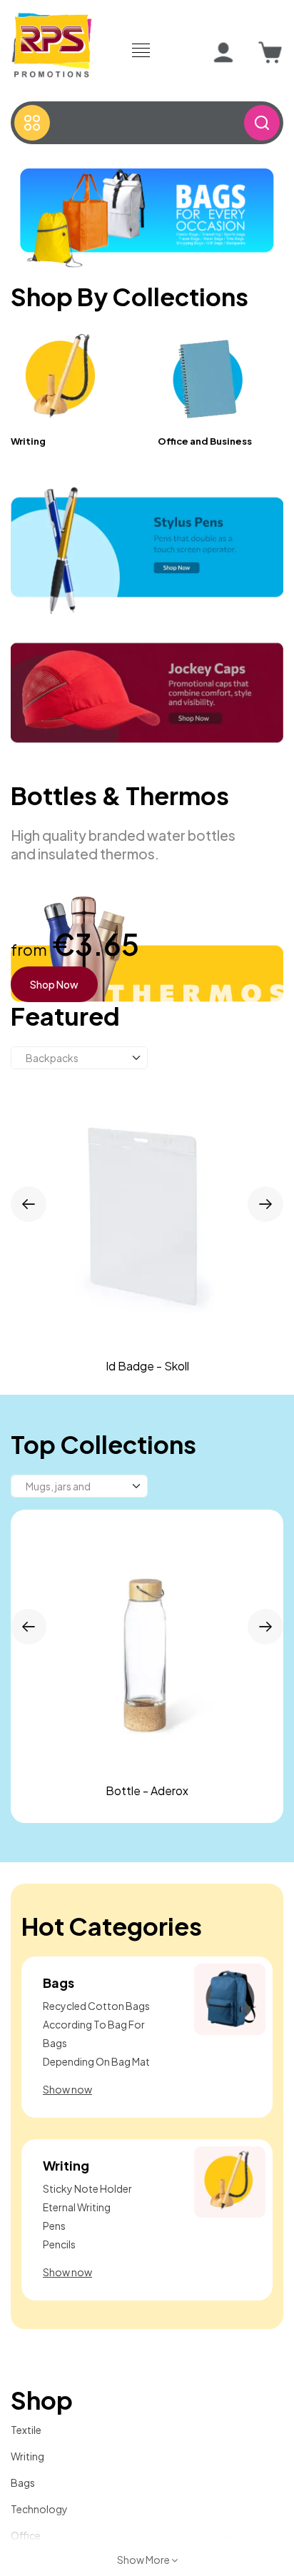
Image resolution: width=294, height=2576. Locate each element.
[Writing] (62, 378)
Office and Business (205, 441)
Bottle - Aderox (147, 1790)
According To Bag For (94, 2024)
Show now (67, 2089)
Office (26, 2535)
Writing (28, 441)
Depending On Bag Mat (96, 2061)
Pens (54, 2226)
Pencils (59, 2244)
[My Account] (223, 53)
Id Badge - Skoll (147, 1366)
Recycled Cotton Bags (96, 2006)
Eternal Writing (77, 2207)
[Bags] (230, 1998)
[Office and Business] (209, 378)
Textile (26, 2430)
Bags (59, 1982)
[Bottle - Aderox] (147, 1646)
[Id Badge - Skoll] (147, 1218)
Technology (39, 2509)
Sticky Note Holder (87, 2188)
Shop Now (54, 984)
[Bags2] (147, 216)
